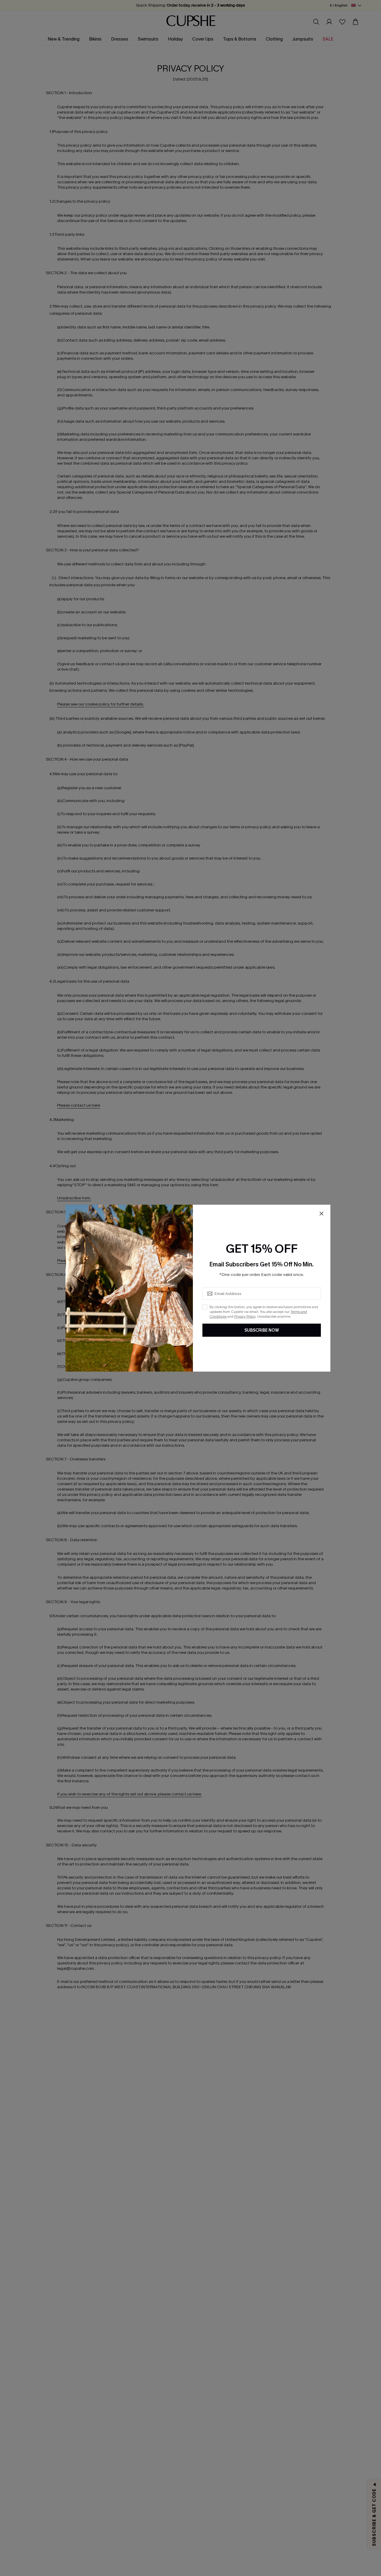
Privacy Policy (245, 1316)
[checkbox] (205, 1307)
